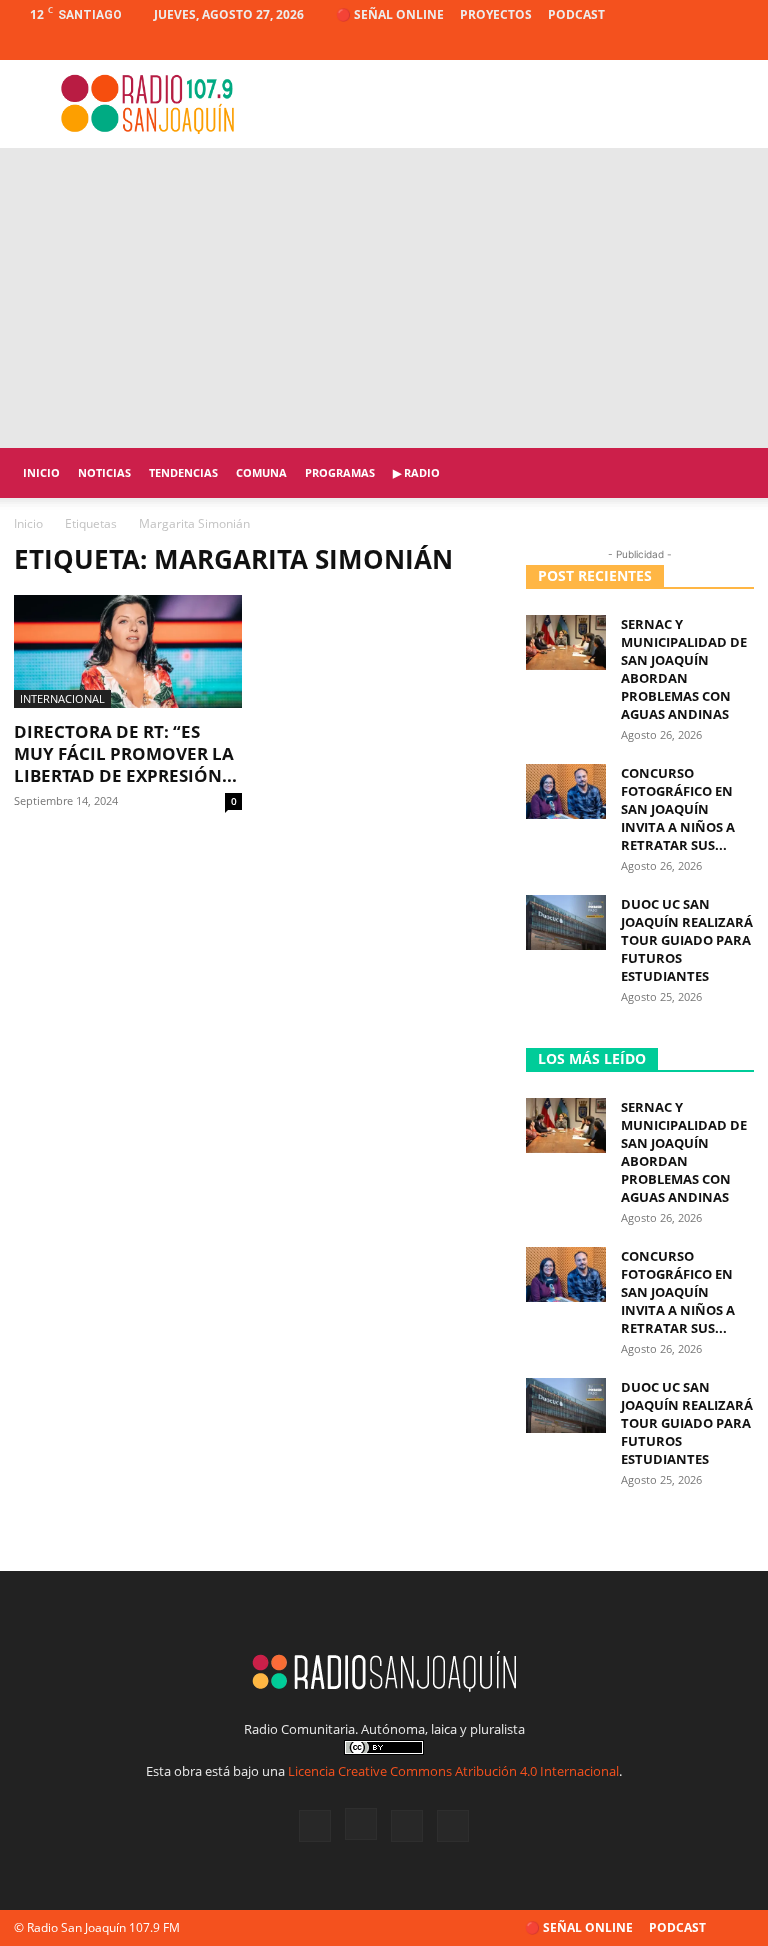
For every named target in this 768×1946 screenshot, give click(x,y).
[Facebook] (640, 45)
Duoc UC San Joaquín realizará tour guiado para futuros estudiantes (687, 940)
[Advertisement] (384, 298)
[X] (706, 45)
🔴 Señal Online (390, 14)
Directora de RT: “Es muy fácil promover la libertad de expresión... (125, 753)
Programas (340, 472)
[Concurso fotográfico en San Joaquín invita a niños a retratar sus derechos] (566, 791)
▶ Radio (416, 472)
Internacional (62, 698)
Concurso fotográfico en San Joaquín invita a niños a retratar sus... (678, 809)
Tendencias (183, 472)
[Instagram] (673, 45)
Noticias (104, 472)
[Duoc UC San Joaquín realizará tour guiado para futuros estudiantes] (566, 922)
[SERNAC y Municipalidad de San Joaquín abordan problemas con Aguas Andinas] (566, 642)
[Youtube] (739, 45)
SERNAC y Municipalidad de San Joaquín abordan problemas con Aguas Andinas (684, 669)
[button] (730, 473)
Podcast (576, 14)
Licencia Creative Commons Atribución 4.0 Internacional (453, 1771)
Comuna (261, 472)
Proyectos (496, 14)
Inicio (41, 472)
